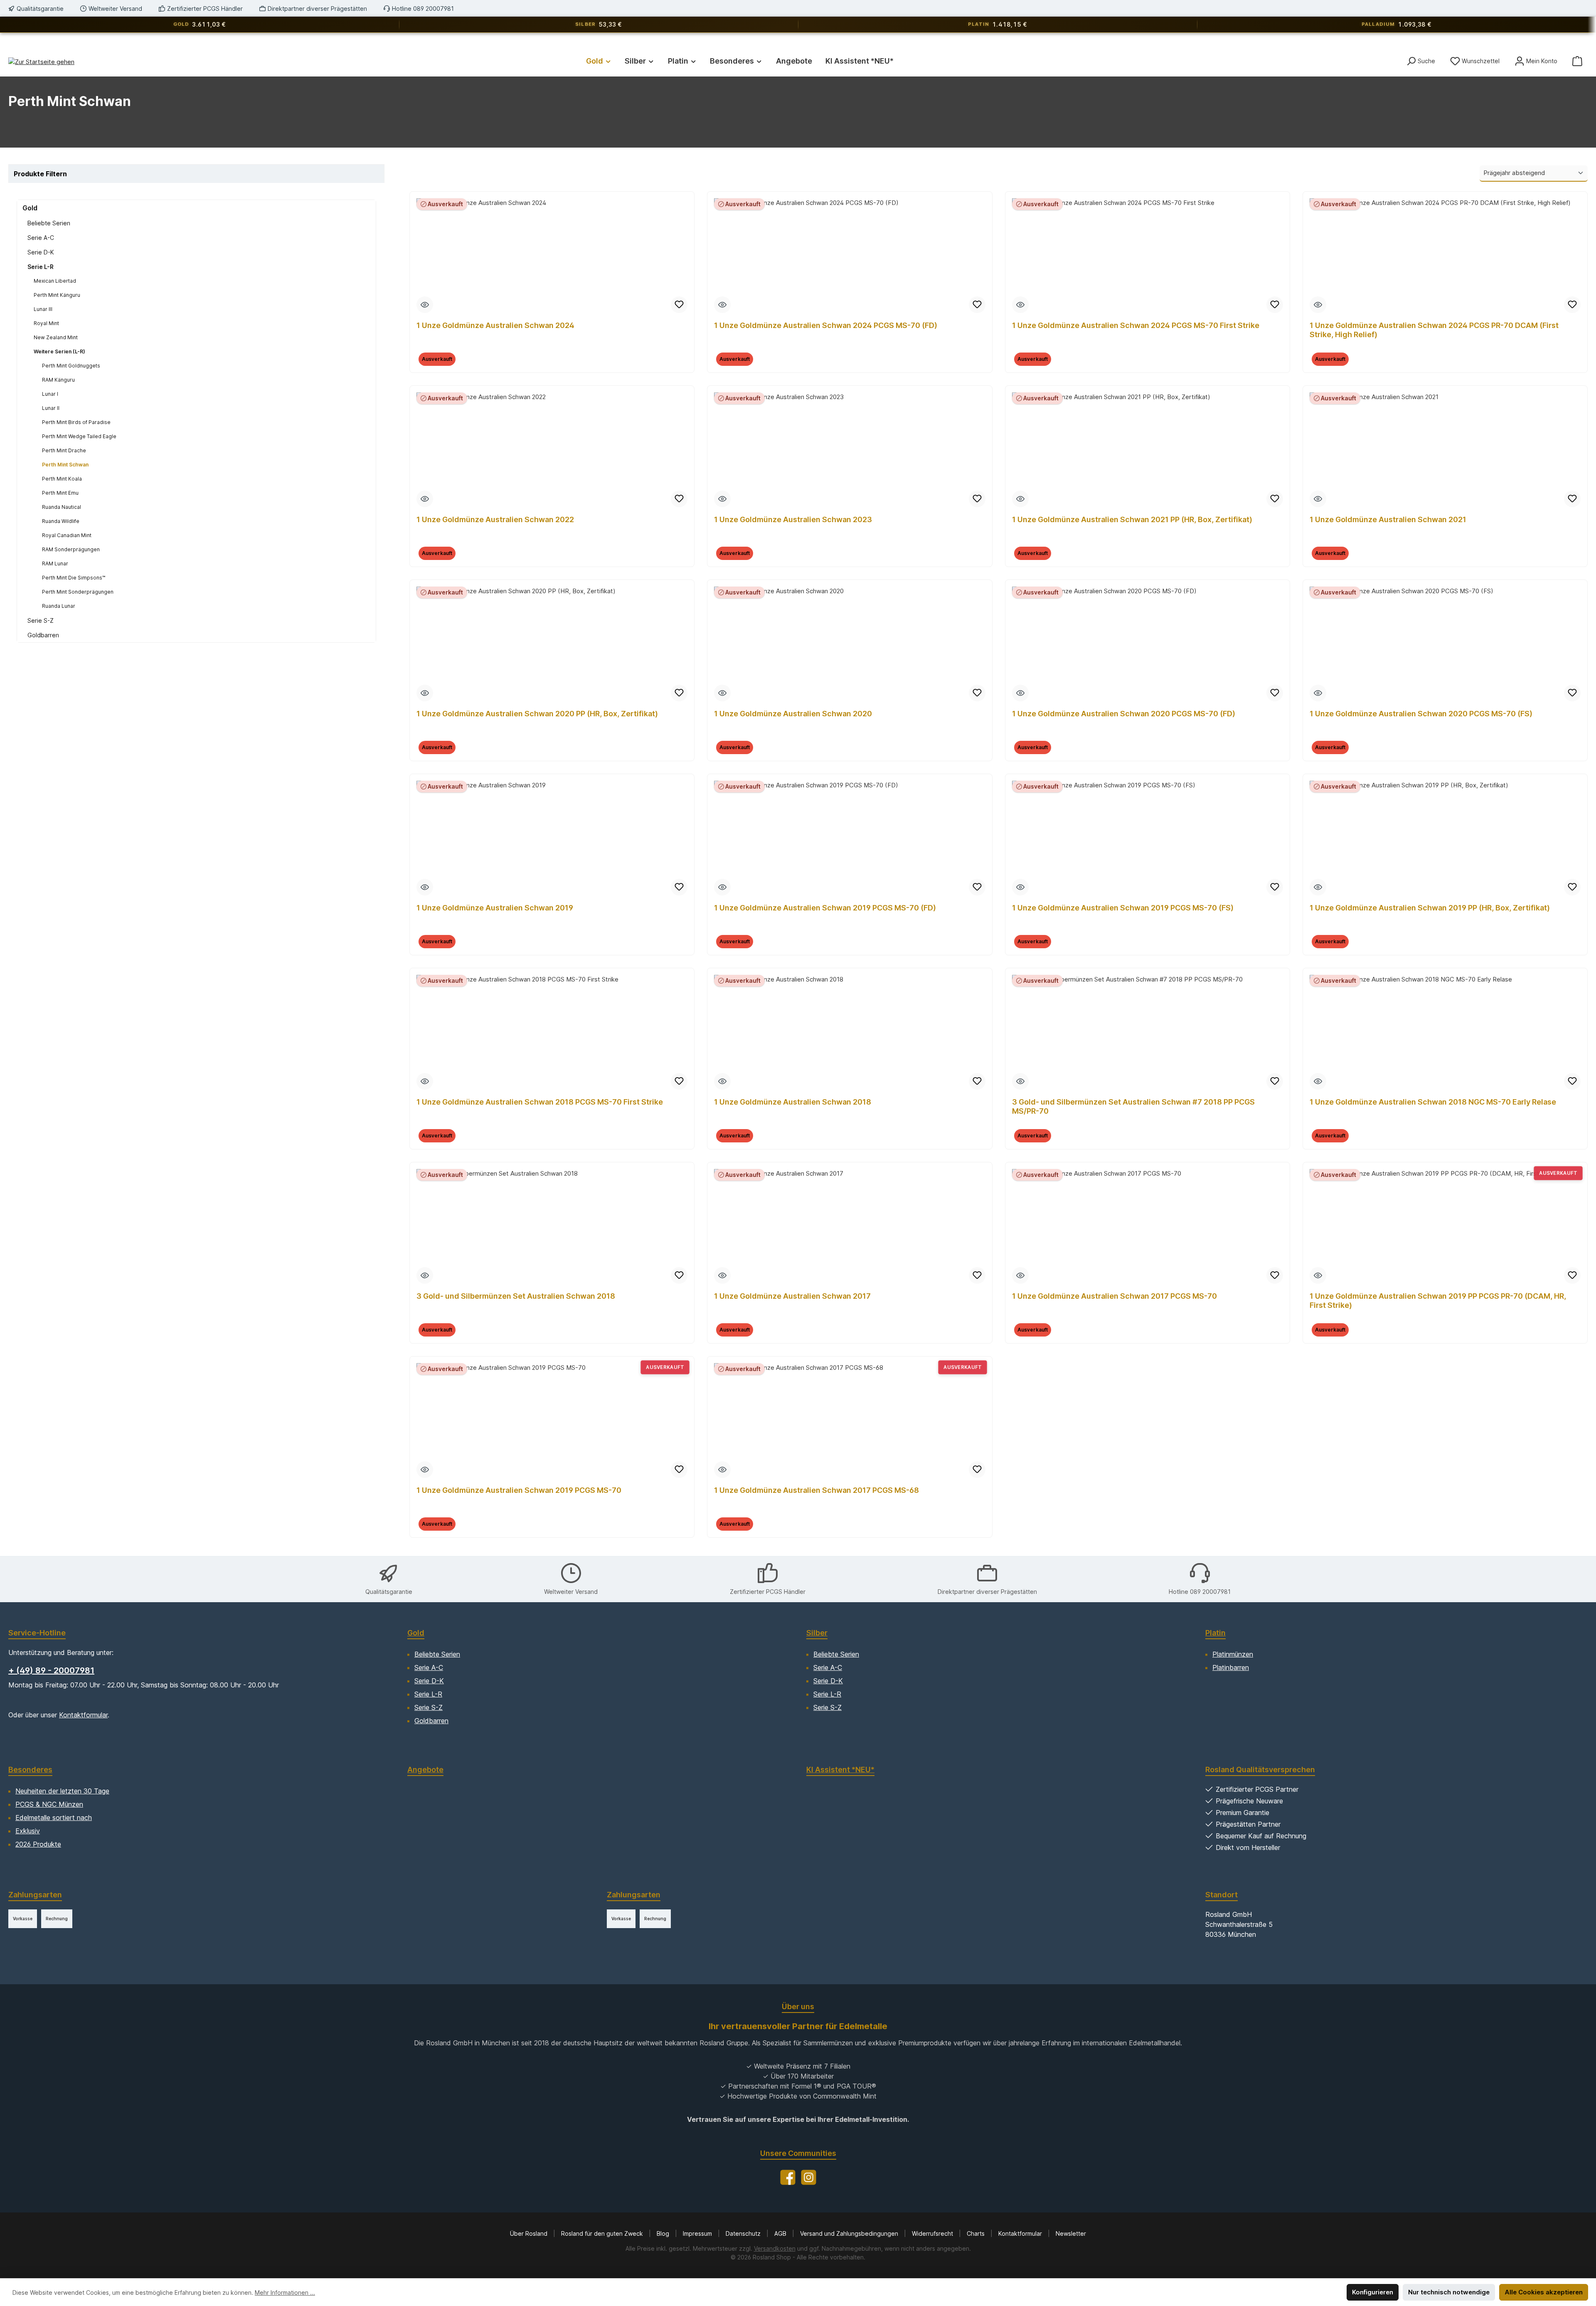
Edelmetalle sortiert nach (54, 1818)
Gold (30, 208)
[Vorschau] (425, 305)
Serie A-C (41, 238)
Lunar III (43, 309)
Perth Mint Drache (64, 450)
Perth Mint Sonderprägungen (78, 592)
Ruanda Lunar (59, 606)
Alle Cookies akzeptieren (1544, 2292)
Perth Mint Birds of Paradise (76, 422)
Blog (664, 2233)
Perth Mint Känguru (57, 295)
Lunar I (50, 394)
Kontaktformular (83, 1715)
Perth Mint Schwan (65, 465)
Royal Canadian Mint (67, 535)
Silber (817, 1633)
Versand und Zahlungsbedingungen (850, 2233)
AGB (781, 2233)
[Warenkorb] (1577, 61)
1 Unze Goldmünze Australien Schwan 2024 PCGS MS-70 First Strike (1136, 325)
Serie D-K (41, 252)
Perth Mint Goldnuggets (71, 366)
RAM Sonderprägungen (71, 549)
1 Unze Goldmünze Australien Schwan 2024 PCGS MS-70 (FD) (826, 325)
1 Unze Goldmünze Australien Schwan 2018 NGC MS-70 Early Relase (1433, 1102)
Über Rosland (530, 2233)
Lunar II (51, 408)
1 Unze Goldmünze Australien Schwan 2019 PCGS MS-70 (519, 1490)
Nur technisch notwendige (1449, 2292)
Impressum (698, 2233)
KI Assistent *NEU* (840, 1770)
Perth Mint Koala (62, 479)
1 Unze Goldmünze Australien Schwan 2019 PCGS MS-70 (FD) (825, 908)
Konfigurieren (1373, 2292)
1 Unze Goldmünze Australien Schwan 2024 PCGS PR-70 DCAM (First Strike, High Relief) (1434, 330)
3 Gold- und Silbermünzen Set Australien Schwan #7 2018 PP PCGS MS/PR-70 (1133, 1106)
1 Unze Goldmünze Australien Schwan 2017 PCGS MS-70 (1114, 1296)
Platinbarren (1231, 1667)
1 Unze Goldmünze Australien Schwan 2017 (792, 1296)
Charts (977, 2233)
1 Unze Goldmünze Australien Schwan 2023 (793, 519)
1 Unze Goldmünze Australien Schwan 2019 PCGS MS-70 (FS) (1123, 908)
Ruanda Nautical (62, 507)
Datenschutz (744, 2233)
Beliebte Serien (49, 223)
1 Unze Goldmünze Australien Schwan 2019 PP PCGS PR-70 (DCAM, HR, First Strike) (1438, 1301)
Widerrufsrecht (933, 2233)
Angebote (425, 1770)
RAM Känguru (58, 380)
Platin (1215, 1633)
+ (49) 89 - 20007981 (51, 1670)
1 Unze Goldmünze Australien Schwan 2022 (495, 519)
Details (552, 364)
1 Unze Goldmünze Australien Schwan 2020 (793, 714)
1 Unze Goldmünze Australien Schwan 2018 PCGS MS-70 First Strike (540, 1102)
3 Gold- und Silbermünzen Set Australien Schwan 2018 (516, 1296)
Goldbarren (43, 635)
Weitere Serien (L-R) (59, 351)
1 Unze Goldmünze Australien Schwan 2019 (495, 908)
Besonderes (30, 1770)
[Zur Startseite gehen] (41, 62)
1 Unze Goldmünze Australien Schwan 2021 (1388, 519)
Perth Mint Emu (60, 493)
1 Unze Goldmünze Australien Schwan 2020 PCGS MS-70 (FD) (1124, 714)
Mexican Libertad (55, 281)
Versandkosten (775, 2248)
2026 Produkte (38, 1844)
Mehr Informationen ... (285, 2292)
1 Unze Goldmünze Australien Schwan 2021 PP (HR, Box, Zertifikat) (1132, 519)
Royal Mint (46, 323)
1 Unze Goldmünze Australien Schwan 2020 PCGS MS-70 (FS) (1421, 714)
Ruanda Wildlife (61, 521)
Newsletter (1071, 2233)
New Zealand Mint (56, 337)
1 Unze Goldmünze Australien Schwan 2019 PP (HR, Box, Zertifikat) (1430, 908)
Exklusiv (28, 1831)
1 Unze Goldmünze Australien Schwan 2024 (495, 325)
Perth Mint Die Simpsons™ (74, 578)
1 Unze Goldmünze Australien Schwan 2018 (793, 1102)
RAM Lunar (55, 564)
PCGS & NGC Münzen (49, 1804)
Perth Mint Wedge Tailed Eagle (79, 436)
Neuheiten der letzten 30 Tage (62, 1791)
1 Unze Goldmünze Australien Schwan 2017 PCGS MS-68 (816, 1490)
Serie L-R (41, 267)
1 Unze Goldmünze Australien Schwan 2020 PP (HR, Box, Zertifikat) (537, 714)
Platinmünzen (1233, 1654)
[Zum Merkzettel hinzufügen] (679, 305)
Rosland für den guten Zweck (603, 2233)
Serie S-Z (41, 620)
